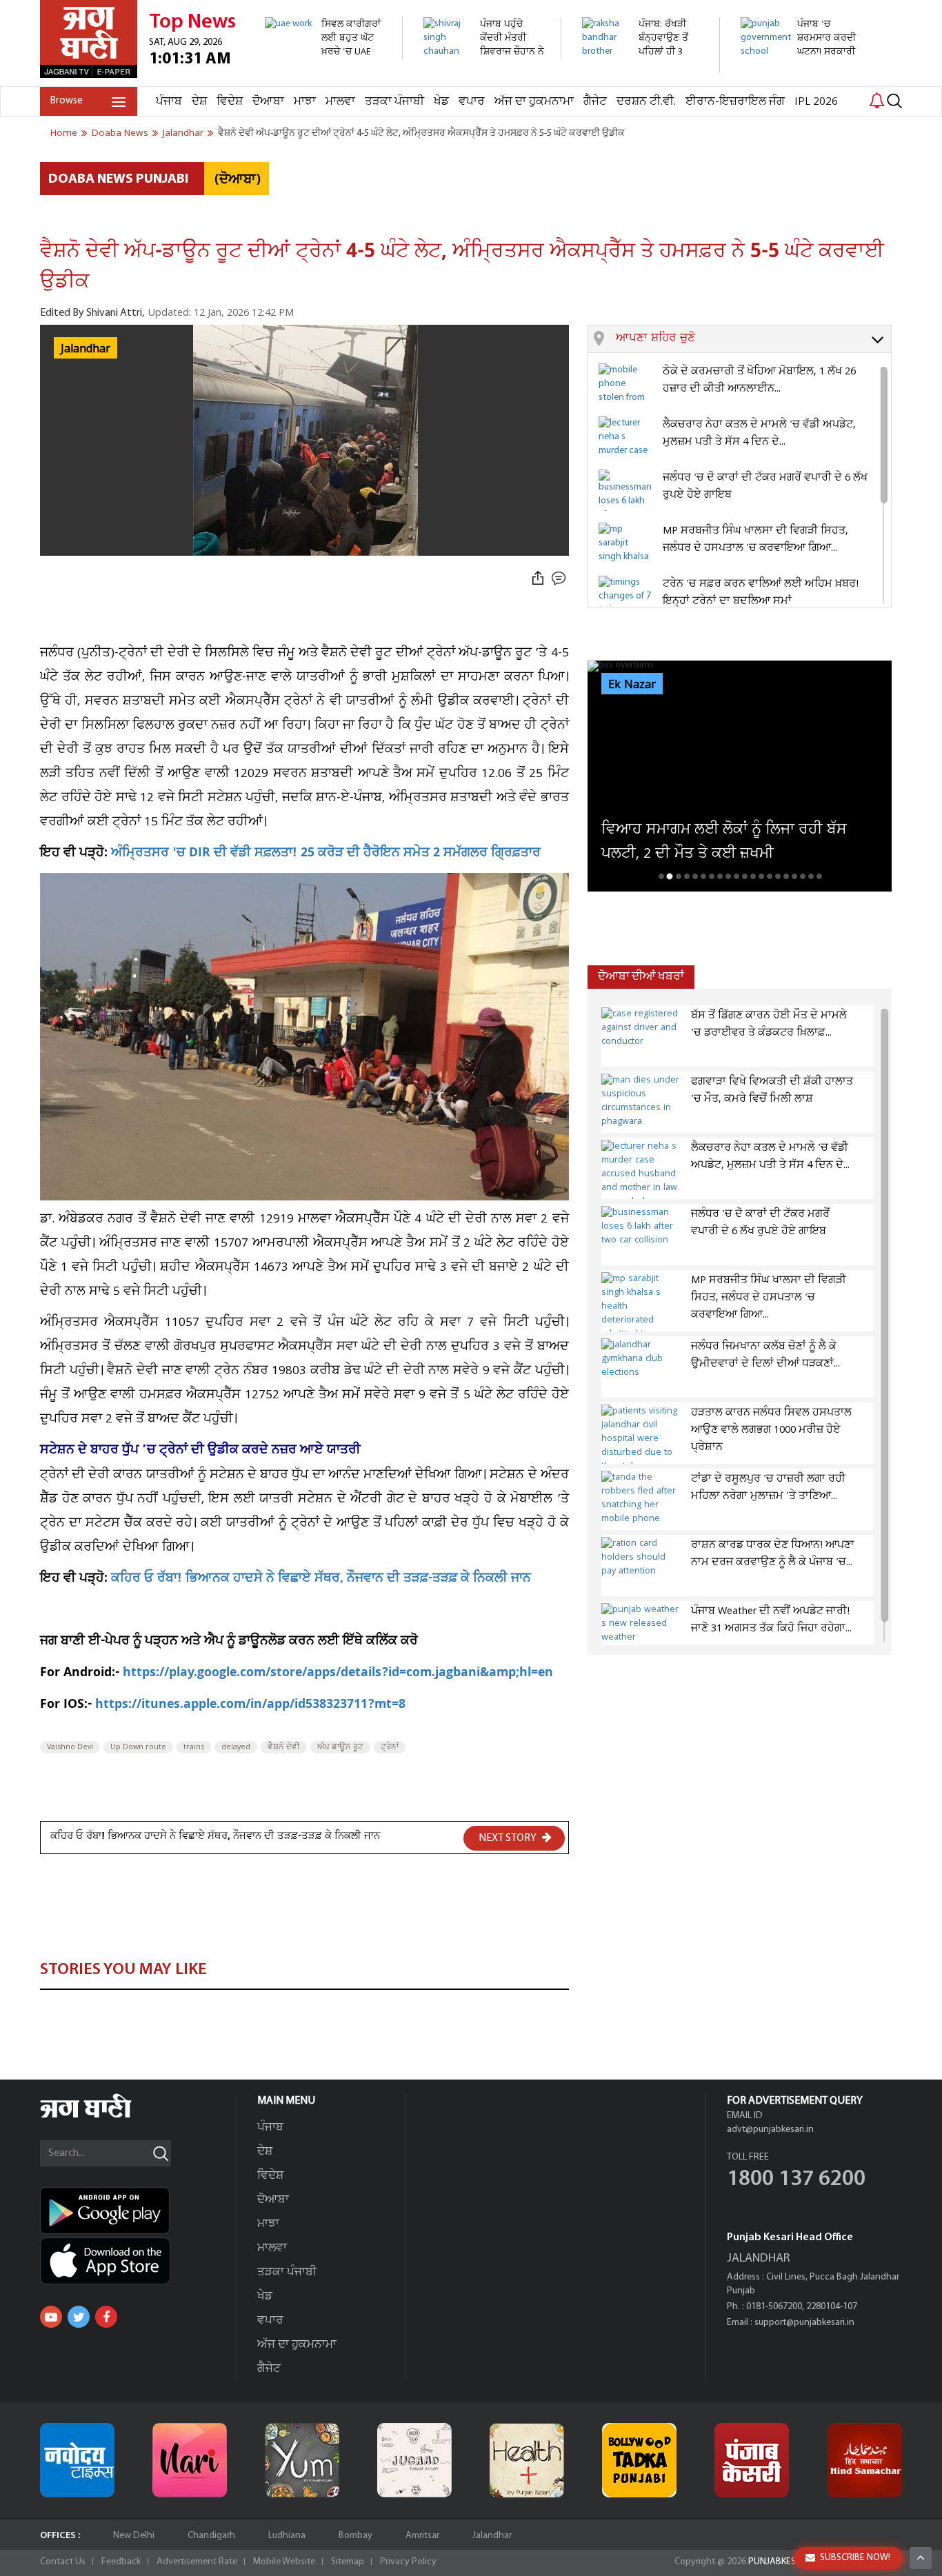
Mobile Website (284, 2562)
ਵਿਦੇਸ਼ (230, 102)
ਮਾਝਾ (305, 102)
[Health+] (527, 2460)
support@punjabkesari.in (804, 2323)
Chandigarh (211, 2536)
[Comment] (560, 579)
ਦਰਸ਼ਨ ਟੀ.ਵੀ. (646, 102)
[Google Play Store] (138, 2211)
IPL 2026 (816, 102)
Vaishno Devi (70, 1747)
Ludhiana (287, 2536)
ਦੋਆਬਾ (268, 102)
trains (194, 1747)
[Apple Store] (138, 2261)
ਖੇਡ (441, 102)
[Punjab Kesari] (752, 2460)
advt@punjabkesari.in (770, 2130)
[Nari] (190, 2460)
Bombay (355, 2536)
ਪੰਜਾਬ (169, 102)
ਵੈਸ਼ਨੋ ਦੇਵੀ (284, 1747)
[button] (753, 339)
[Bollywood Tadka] (639, 2460)
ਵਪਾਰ (472, 102)
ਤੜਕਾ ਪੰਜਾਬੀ (394, 102)
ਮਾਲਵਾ (340, 102)
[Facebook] (106, 2317)
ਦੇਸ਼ (199, 102)
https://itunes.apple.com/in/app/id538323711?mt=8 (250, 1705)
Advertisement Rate (197, 2562)
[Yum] (302, 2460)
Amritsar (422, 2536)
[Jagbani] (104, 2116)
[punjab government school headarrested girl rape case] (802, 79)
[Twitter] (79, 2317)
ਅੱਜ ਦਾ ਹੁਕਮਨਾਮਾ (534, 102)
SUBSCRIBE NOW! (855, 2558)
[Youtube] (51, 2317)
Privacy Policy (408, 2562)
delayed (236, 1747)
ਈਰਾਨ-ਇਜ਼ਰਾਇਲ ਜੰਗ (735, 102)
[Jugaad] (414, 2460)
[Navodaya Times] (77, 2460)
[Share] (538, 579)
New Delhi (134, 2536)
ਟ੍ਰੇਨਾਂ (390, 1747)
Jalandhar (492, 2536)
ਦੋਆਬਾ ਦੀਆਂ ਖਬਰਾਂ (641, 977)
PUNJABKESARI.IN (784, 2562)
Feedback (121, 2562)
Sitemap (348, 2562)
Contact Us (63, 2562)
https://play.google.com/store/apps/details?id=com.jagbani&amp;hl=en (338, 1674)
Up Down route (138, 1747)
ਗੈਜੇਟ (595, 102)
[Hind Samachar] (865, 2460)
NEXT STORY (509, 1838)
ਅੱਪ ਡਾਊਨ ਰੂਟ (340, 1747)
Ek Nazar (632, 685)
